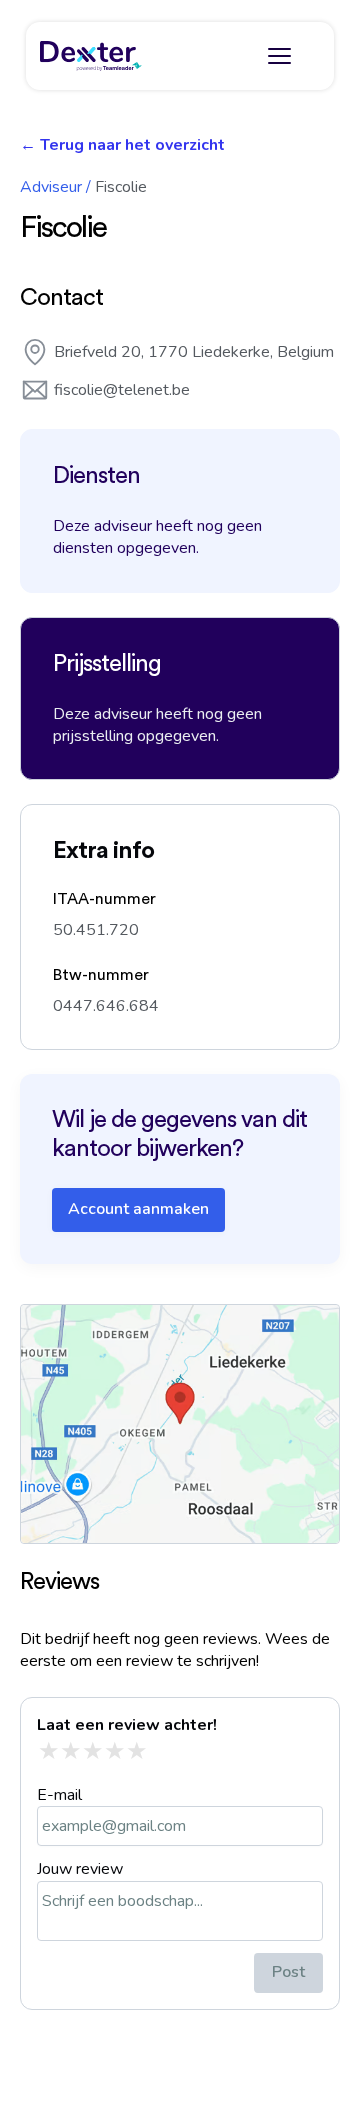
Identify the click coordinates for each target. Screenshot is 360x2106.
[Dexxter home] (91, 56)
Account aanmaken (138, 1209)
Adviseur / (55, 187)
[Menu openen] (279, 56)
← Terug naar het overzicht (122, 145)
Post (288, 1972)
